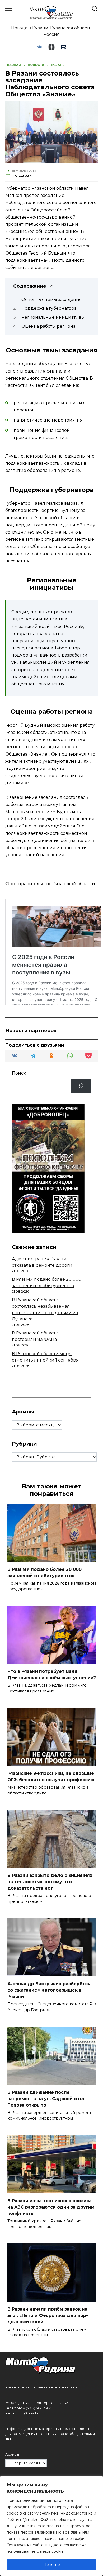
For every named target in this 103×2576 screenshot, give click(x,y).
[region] (51, 2526)
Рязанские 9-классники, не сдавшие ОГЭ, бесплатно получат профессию (51, 1777)
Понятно (52, 2565)
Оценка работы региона (48, 326)
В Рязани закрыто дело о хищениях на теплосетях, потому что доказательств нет (50, 1882)
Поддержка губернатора (49, 308)
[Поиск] (81, 1086)
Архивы (12, 2455)
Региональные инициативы (53, 317)
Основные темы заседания (52, 300)
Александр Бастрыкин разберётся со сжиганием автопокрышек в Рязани (49, 1990)
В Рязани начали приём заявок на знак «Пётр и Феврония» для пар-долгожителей (48, 2315)
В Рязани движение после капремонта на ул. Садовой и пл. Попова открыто (46, 2098)
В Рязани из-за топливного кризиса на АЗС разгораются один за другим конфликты (51, 2207)
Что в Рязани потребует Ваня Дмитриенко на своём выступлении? (52, 1675)
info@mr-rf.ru (29, 2413)
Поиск (19, 1073)
